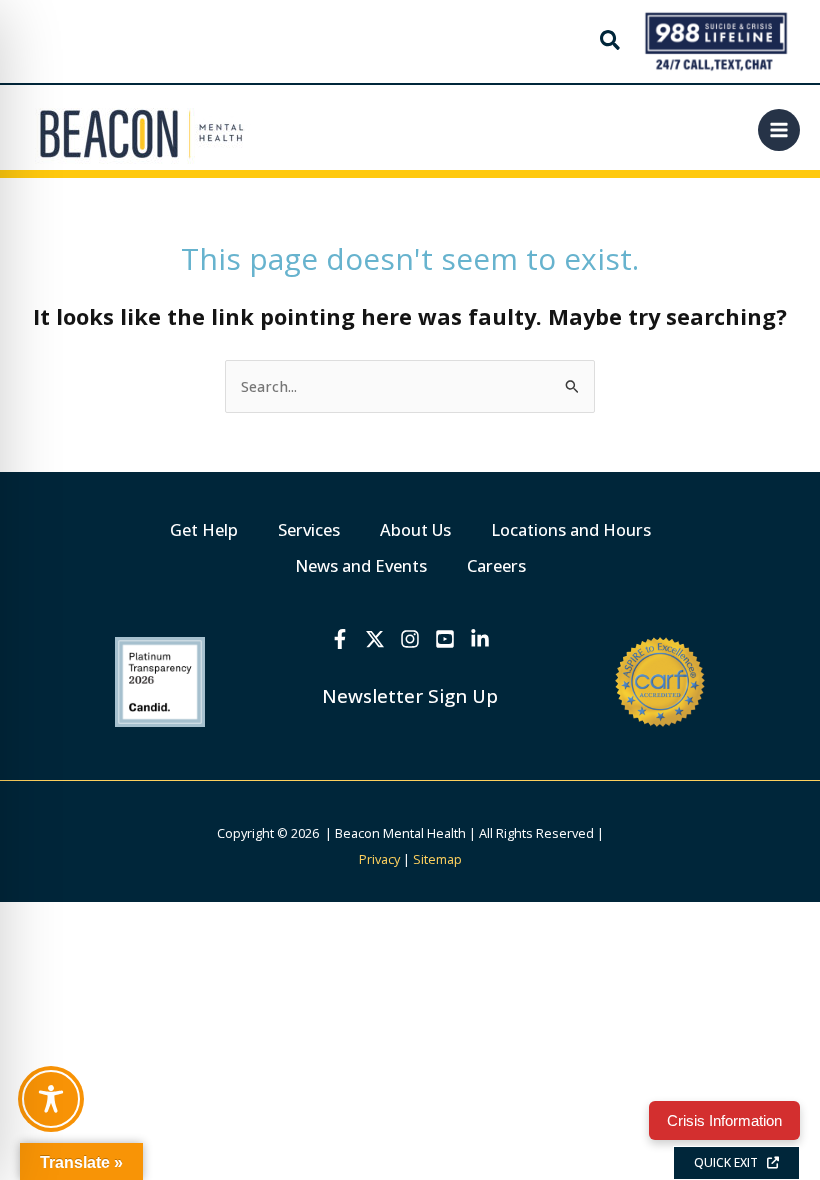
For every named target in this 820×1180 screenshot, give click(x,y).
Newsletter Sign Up (410, 695)
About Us (415, 529)
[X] (375, 639)
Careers (496, 565)
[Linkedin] (480, 639)
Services (309, 529)
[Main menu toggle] (779, 130)
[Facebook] (340, 639)
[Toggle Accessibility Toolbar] (51, 1099)
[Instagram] (410, 639)
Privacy (379, 859)
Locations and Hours (571, 529)
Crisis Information (724, 1120)
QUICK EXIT (730, 1162)
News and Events (361, 565)
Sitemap (437, 859)
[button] (611, 42)
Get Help (204, 529)
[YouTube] (445, 639)
